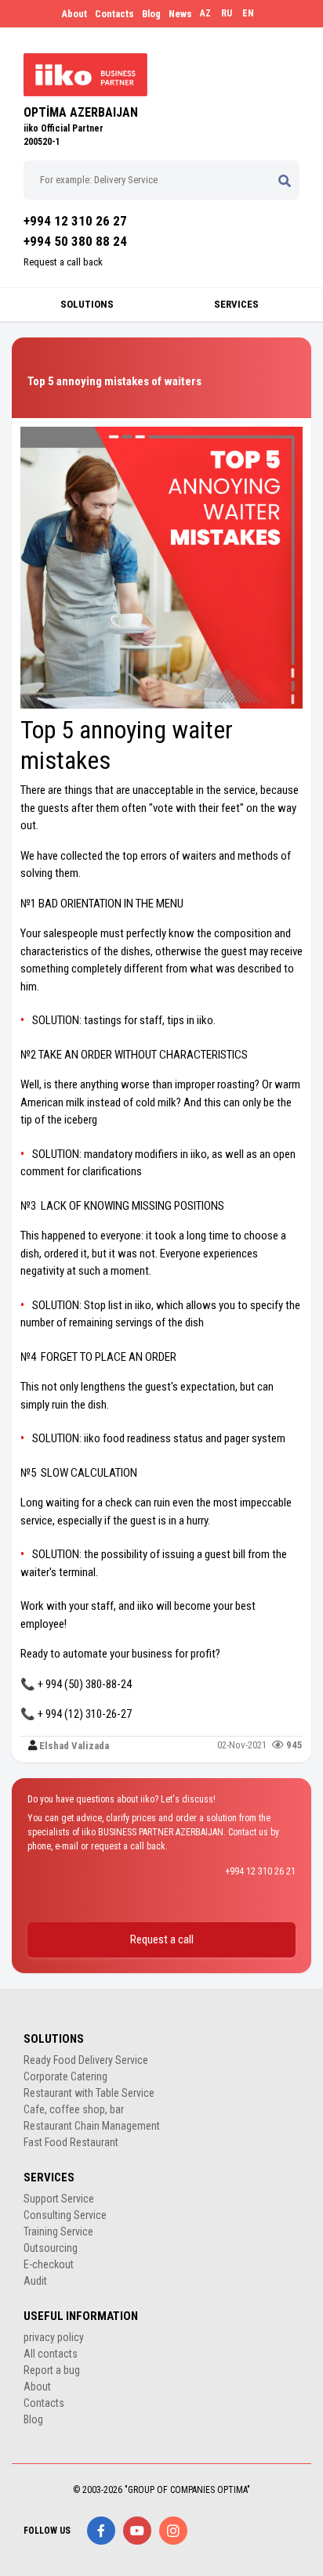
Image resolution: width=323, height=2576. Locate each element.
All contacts (51, 2354)
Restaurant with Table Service (89, 2093)
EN (248, 13)
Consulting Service (65, 2215)
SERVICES (236, 304)
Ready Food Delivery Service (86, 2060)
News (180, 14)
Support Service (59, 2199)
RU (227, 13)
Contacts (114, 14)
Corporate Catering (65, 2076)
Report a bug (52, 2370)
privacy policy (54, 2337)
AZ (205, 13)
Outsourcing (51, 2248)
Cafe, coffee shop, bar (74, 2109)
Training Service (58, 2231)
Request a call (162, 1939)
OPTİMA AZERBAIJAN (81, 112)
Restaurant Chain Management (92, 2126)
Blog (151, 14)
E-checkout (49, 2264)
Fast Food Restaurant (71, 2142)
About (74, 14)
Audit (35, 2281)
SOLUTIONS (87, 304)
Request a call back (63, 262)
